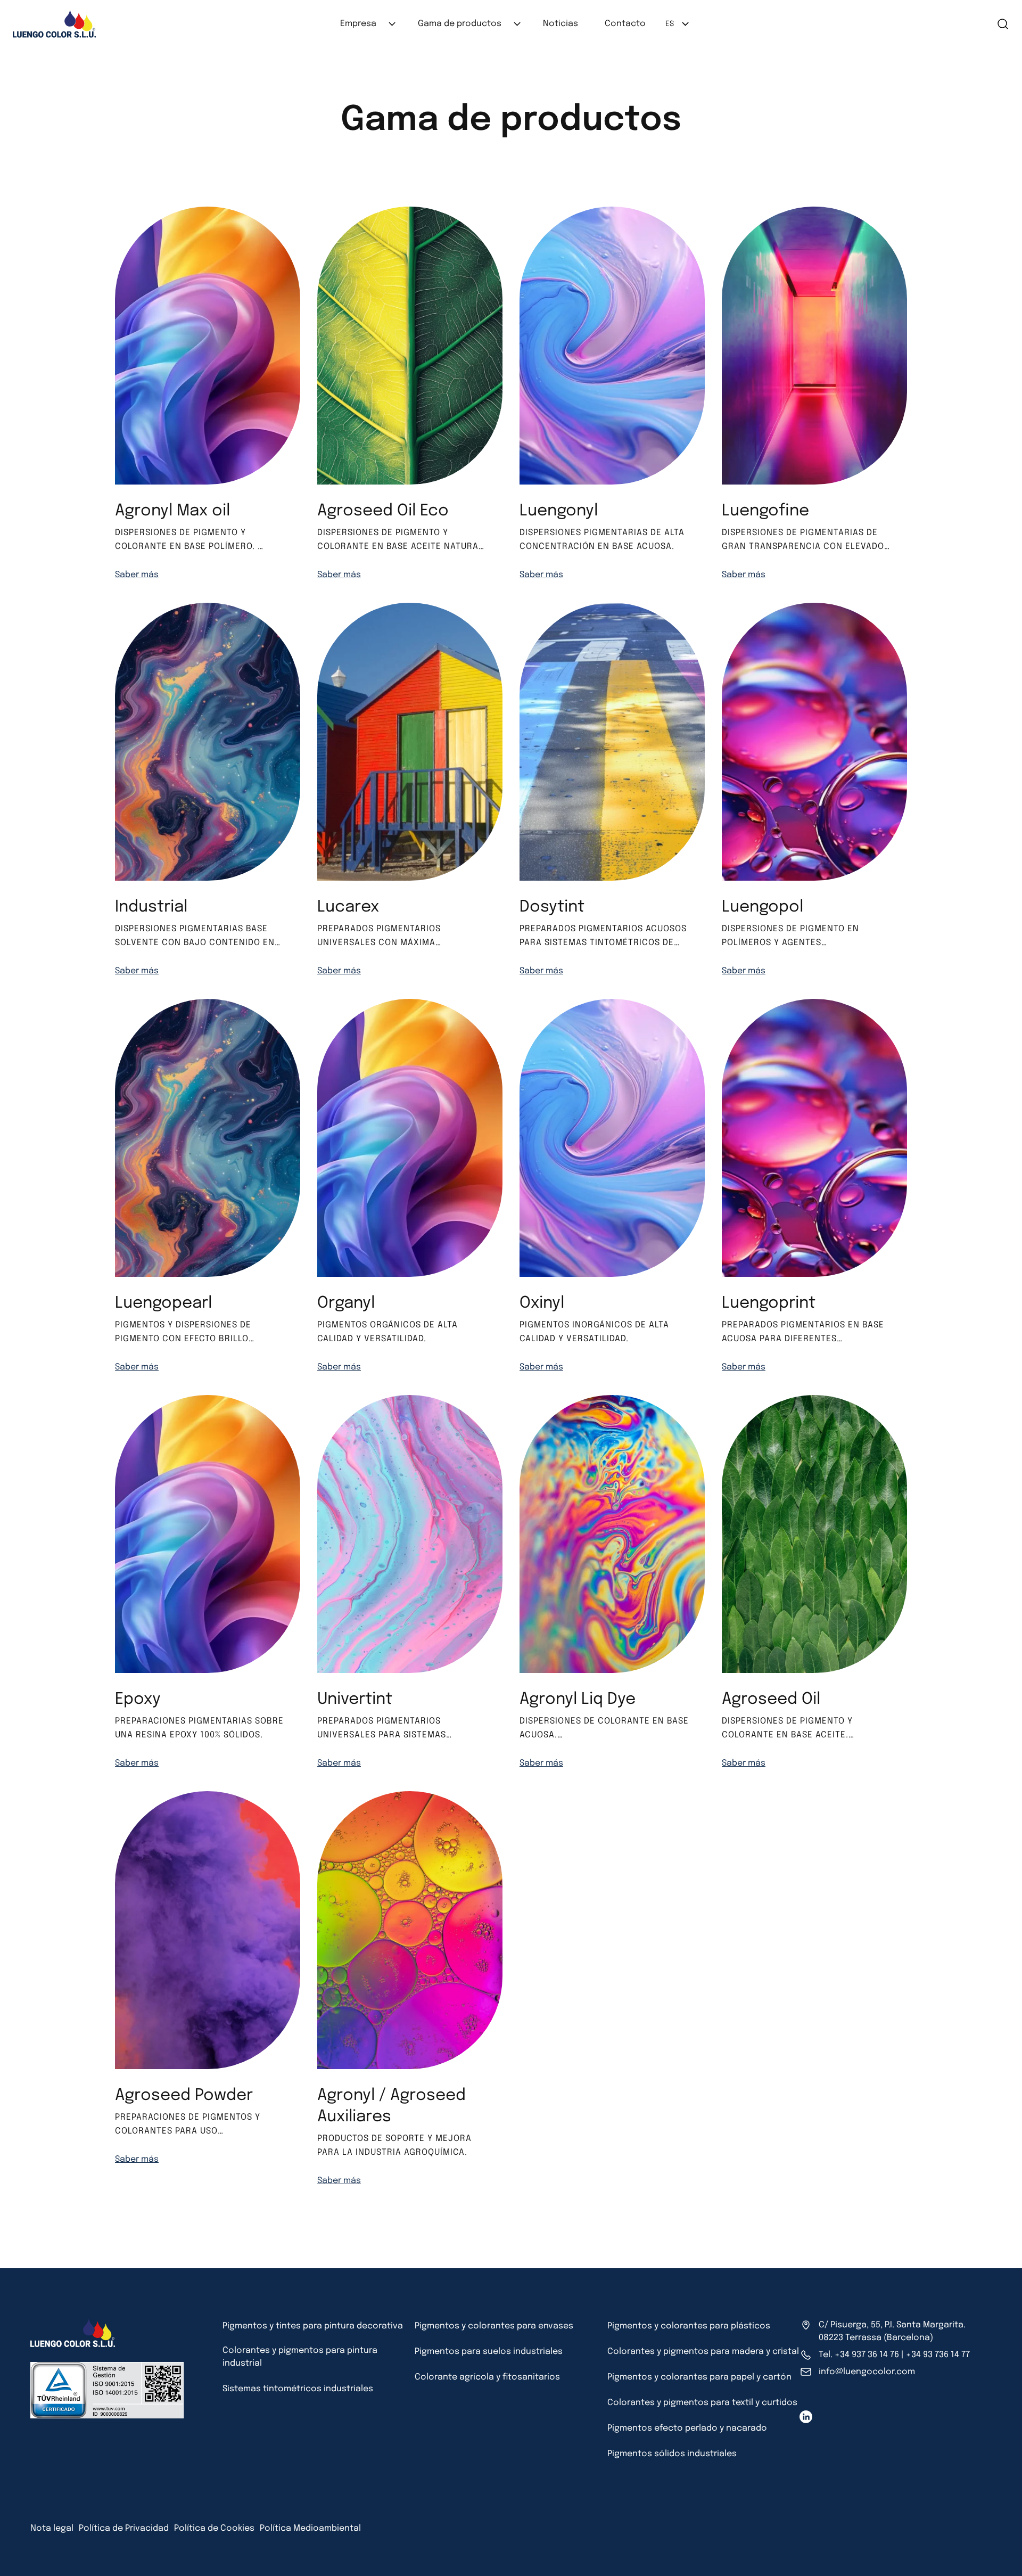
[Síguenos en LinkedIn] (806, 2417)
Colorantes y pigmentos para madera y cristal (703, 2352)
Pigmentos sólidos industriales (672, 2454)
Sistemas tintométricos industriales (298, 2389)
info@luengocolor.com (867, 2372)
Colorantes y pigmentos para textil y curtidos (702, 2403)
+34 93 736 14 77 (938, 2355)
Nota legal (52, 2528)
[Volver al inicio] (23, 2557)
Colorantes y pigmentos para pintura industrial (300, 2357)
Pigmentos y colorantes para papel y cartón (699, 2377)
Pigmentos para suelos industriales (489, 2352)
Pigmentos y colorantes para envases (494, 2326)
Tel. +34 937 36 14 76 (859, 2355)
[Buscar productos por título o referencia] (975, 24)
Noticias (561, 24)
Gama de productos (460, 24)
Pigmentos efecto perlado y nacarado (687, 2428)
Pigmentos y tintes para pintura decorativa (313, 2326)
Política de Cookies (214, 2528)
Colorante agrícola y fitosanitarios (487, 2377)
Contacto (625, 24)
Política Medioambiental (310, 2528)
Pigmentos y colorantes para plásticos (689, 2326)
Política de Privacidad (124, 2528)
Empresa (358, 24)
